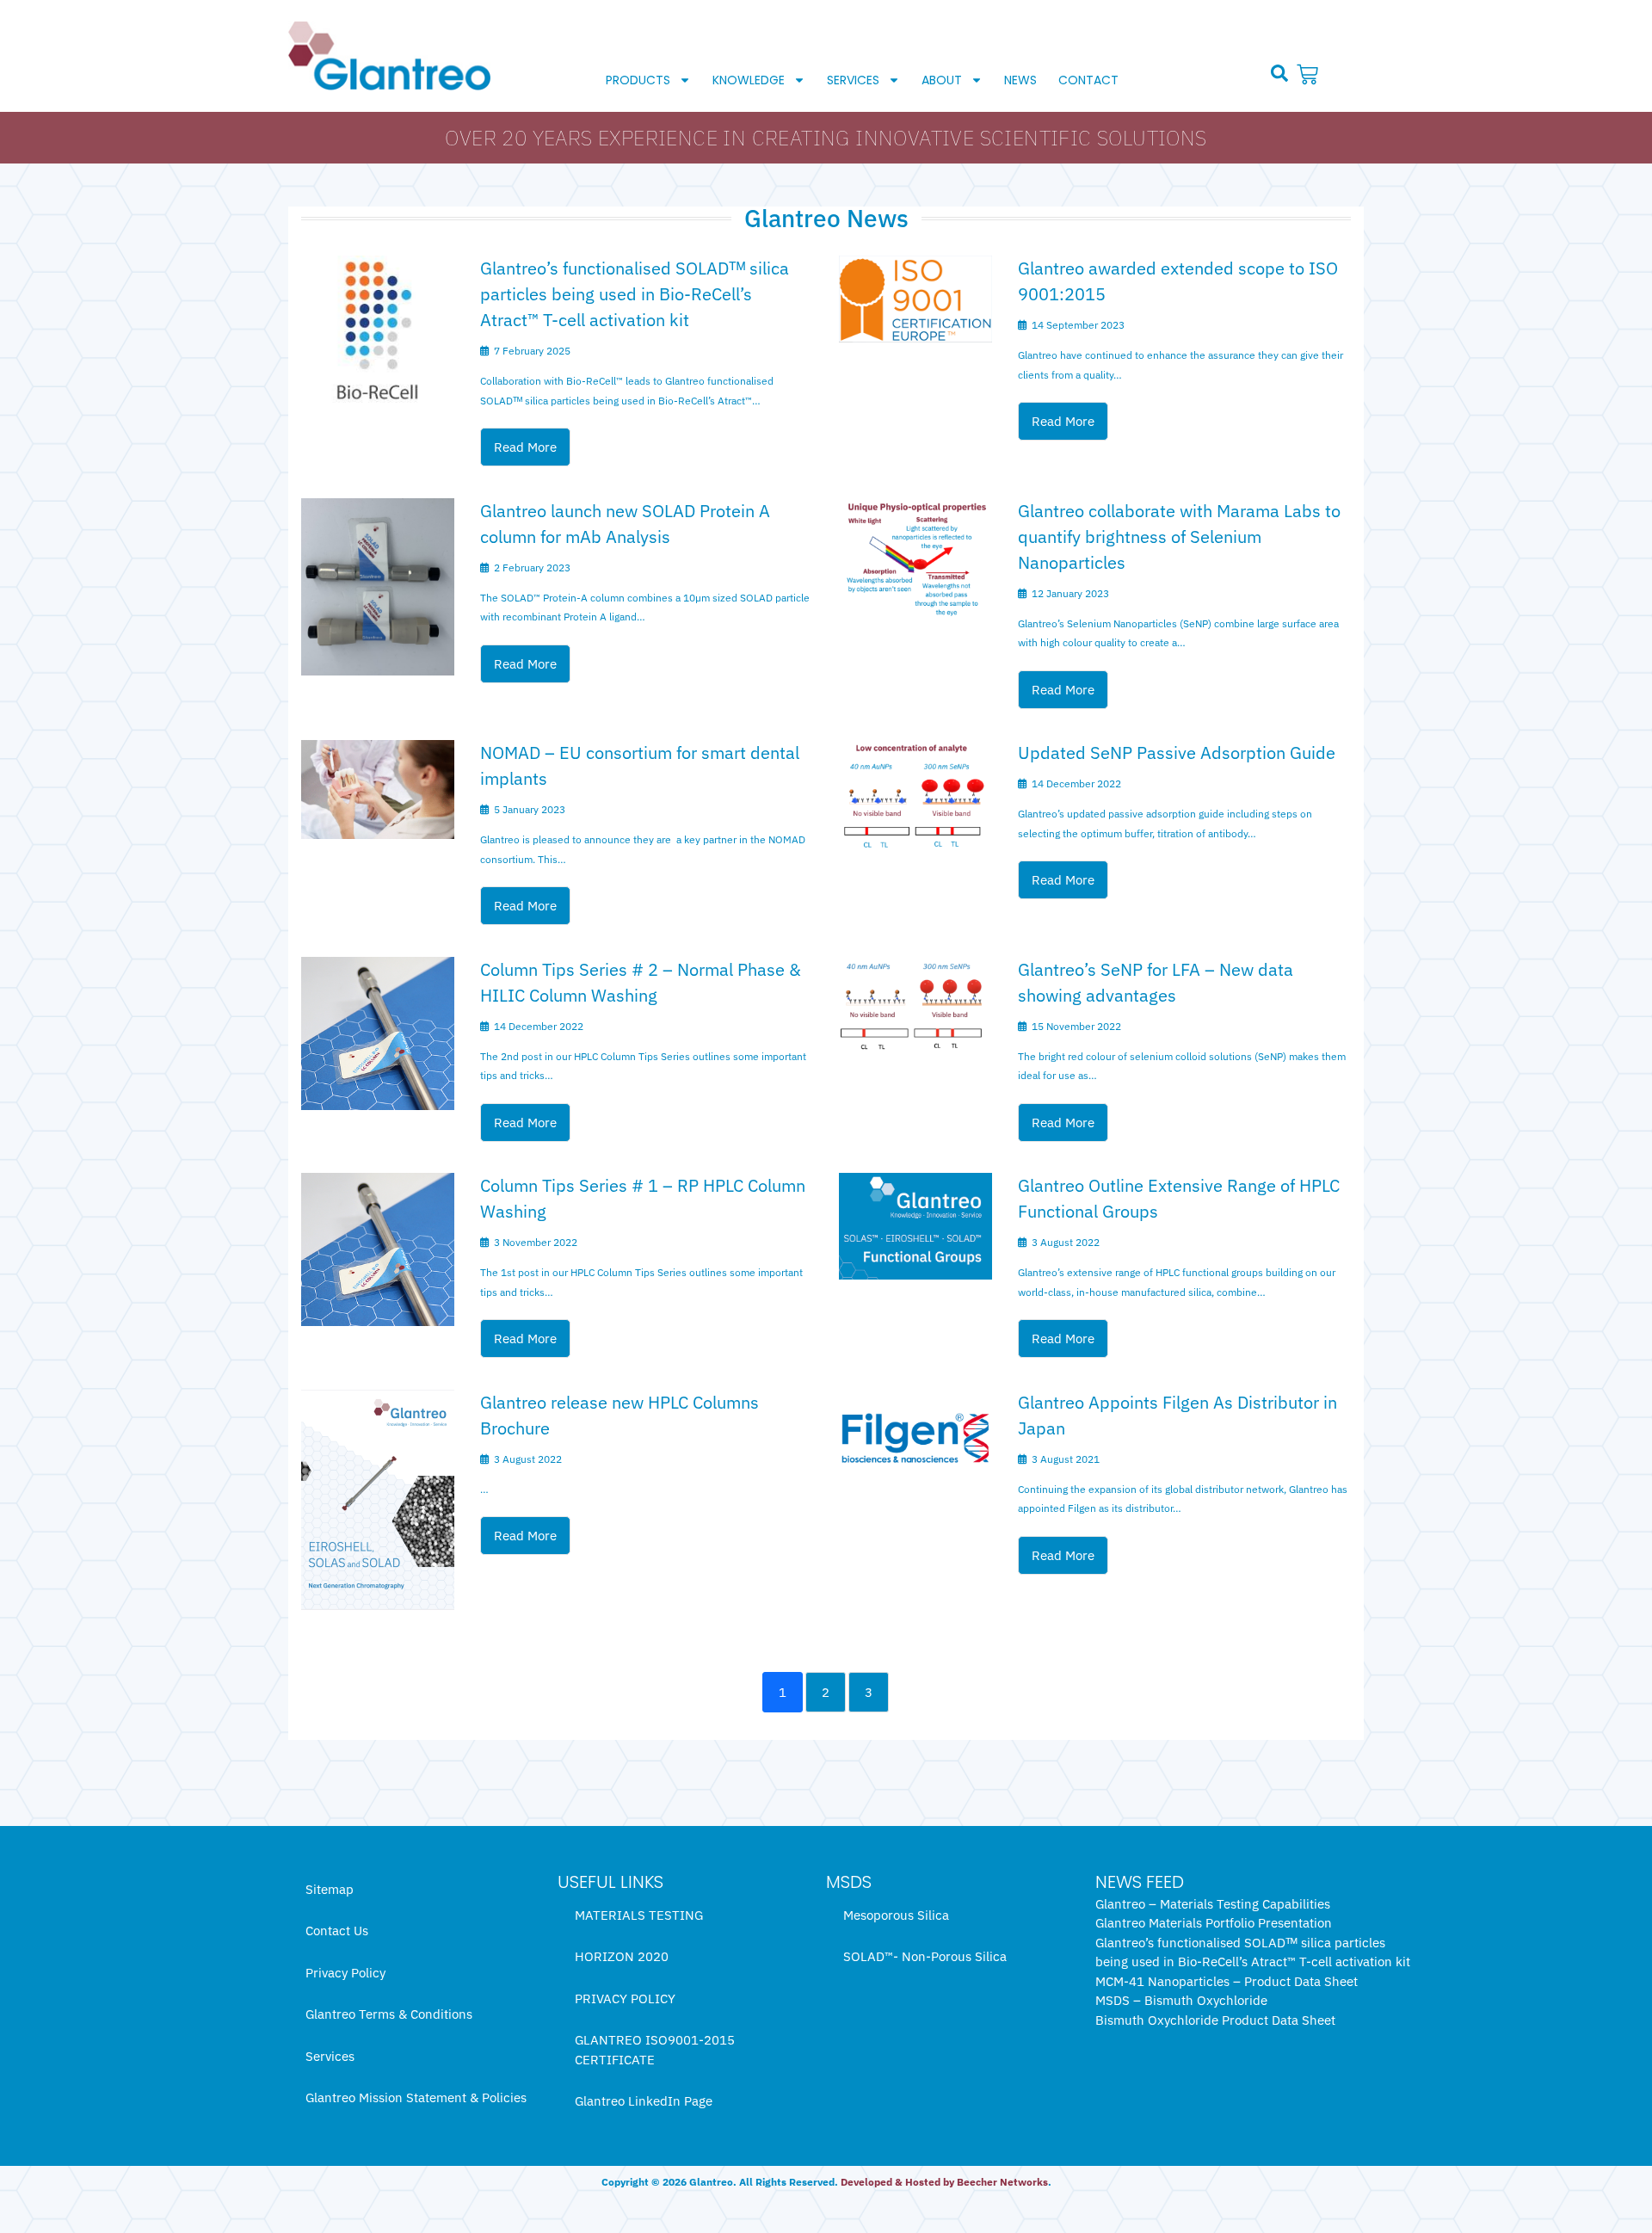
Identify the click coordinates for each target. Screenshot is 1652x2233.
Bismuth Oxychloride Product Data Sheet (1215, 2020)
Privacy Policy (345, 1973)
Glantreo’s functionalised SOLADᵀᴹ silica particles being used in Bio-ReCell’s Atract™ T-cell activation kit (635, 294)
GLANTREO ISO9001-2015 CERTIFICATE (655, 2050)
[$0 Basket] (1310, 74)
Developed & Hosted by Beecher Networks (944, 2182)
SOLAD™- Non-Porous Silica (925, 1956)
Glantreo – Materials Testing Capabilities (1213, 1904)
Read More (525, 447)
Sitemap (330, 1889)
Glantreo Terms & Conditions (389, 2014)
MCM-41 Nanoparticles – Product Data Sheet (1227, 1981)
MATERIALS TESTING (639, 1915)
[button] (1279, 73)
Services (853, 80)
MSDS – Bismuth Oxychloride (1181, 2000)
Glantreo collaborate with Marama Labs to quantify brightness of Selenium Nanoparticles (1179, 537)
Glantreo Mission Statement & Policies (416, 2097)
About (942, 80)
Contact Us (337, 1931)
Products (638, 80)
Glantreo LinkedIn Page (644, 2101)
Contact (1088, 80)
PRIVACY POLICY (625, 1999)
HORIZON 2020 (622, 1956)
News (1020, 80)
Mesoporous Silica (896, 1915)
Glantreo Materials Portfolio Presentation (1214, 1923)
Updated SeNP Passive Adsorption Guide (1177, 753)
